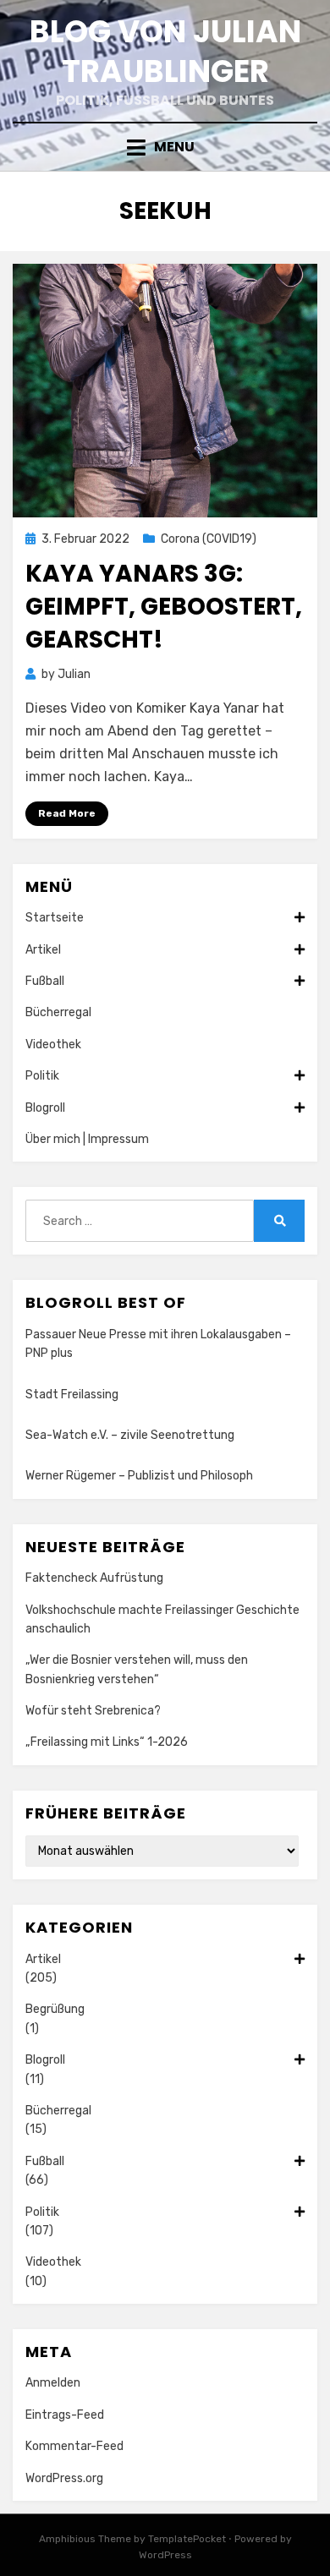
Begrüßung (55, 2009)
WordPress (165, 2555)
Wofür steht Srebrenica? (93, 1711)
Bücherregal (58, 1012)
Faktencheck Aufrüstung (94, 1578)
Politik (42, 1076)
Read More (67, 813)
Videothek (53, 1045)
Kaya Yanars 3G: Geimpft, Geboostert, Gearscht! (164, 607)
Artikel (43, 950)
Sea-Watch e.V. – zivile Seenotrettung (130, 1435)
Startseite (55, 918)
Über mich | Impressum (87, 1139)
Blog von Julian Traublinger (165, 52)
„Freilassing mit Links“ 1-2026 (107, 1742)
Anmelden (53, 2383)
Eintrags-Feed (65, 2415)
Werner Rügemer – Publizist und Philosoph (139, 1476)
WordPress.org (64, 2478)
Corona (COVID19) (209, 539)
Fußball (45, 981)
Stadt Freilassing (72, 1395)
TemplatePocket (187, 2539)
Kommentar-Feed (74, 2446)
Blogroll (45, 1108)
